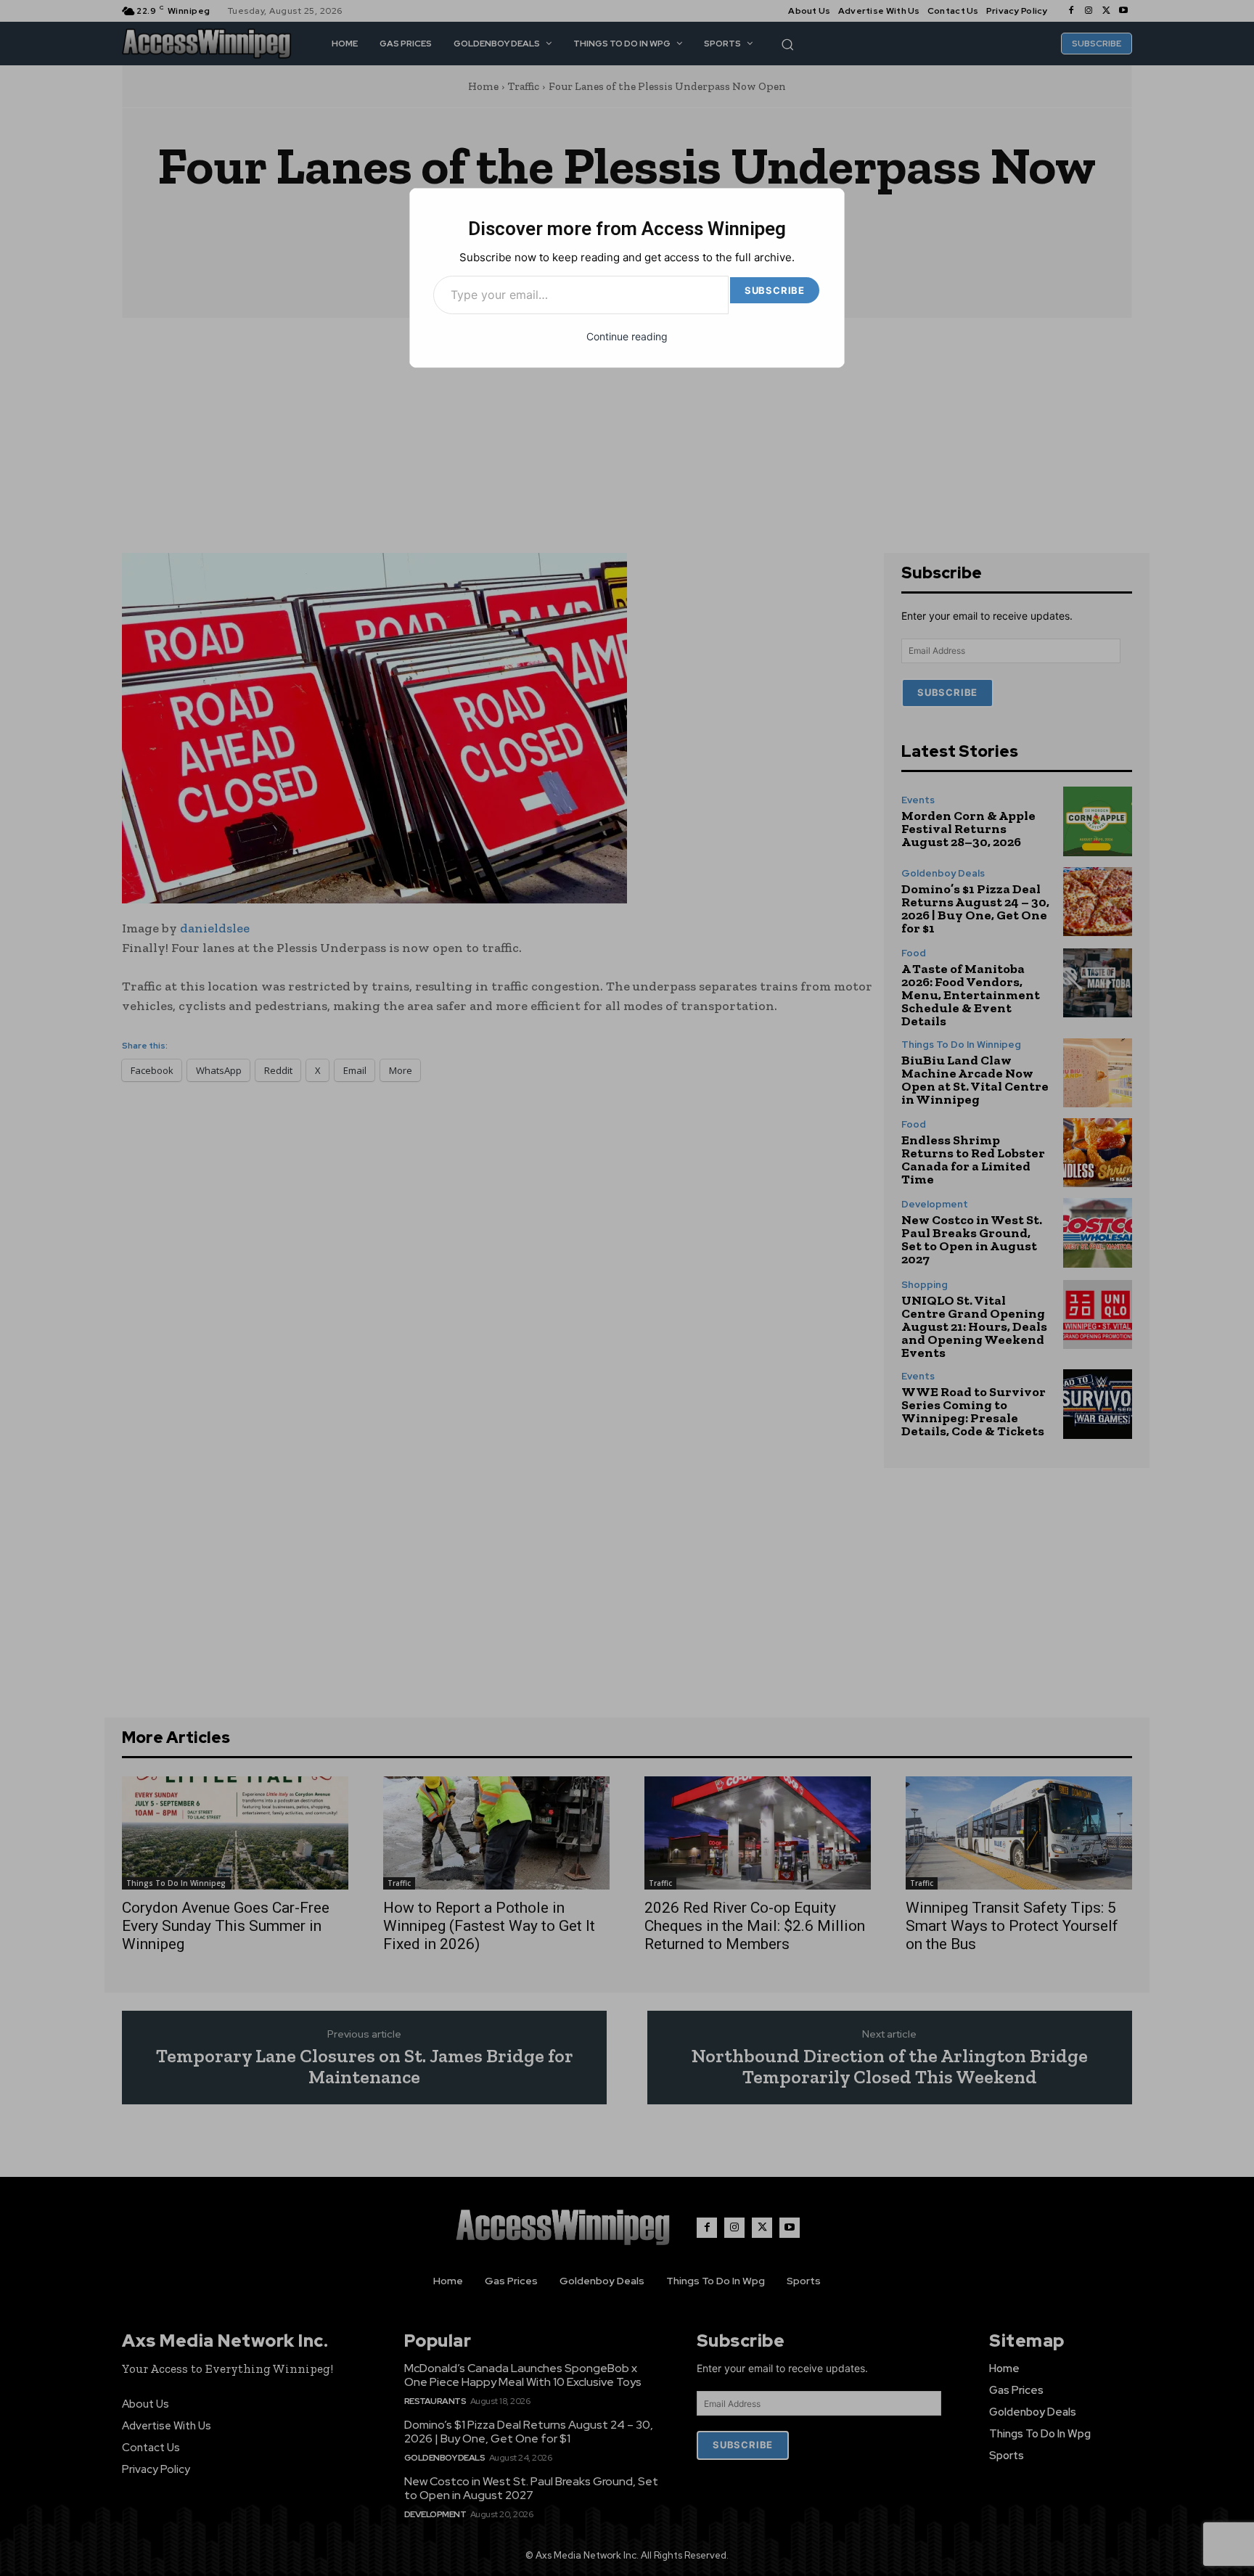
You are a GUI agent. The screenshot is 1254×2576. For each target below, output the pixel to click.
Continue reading (627, 336)
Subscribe (775, 290)
